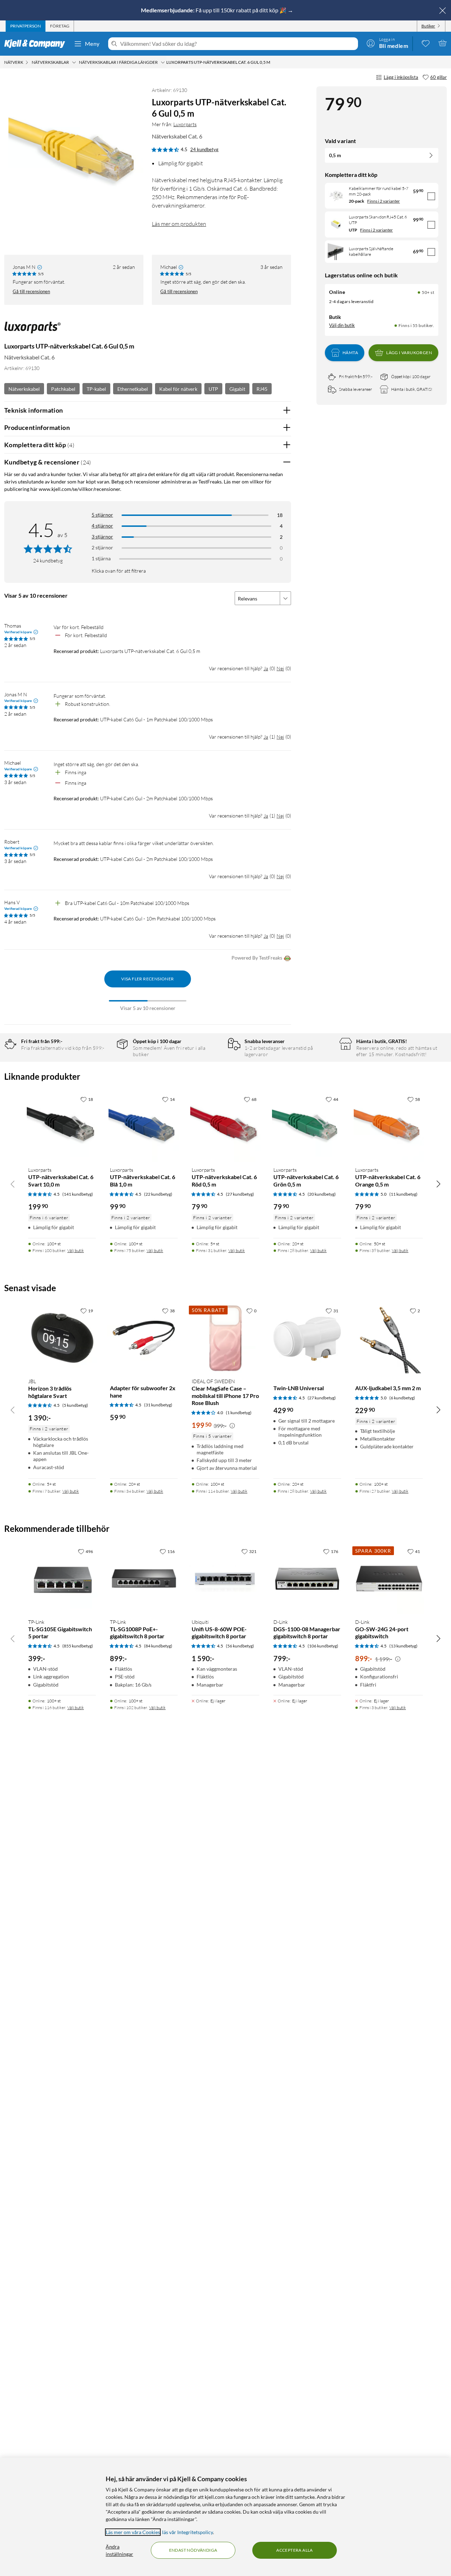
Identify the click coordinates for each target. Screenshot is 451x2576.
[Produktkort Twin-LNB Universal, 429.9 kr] (307, 1338)
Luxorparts (185, 124)
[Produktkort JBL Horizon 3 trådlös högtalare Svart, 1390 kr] (62, 1338)
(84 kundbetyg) (158, 1646)
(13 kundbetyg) (403, 1646)
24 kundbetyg (204, 149)
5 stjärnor (102, 515)
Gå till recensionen (31, 291)
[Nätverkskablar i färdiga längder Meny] (163, 62)
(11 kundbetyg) (403, 1194)
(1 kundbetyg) (239, 1413)
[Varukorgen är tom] (443, 43)
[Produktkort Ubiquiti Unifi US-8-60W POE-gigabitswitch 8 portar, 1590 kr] (225, 1579)
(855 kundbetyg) (78, 1646)
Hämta (350, 353)
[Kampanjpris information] (232, 1426)
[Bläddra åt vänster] (13, 1184)
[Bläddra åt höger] (438, 1184)
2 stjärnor (102, 547)
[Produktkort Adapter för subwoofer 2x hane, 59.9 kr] (144, 1338)
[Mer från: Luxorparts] (32, 331)
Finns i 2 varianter (384, 201)
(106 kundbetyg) (323, 1646)
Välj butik (76, 1250)
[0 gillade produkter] (426, 43)
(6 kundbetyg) (402, 1398)
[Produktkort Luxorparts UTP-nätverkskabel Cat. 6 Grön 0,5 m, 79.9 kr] (307, 1127)
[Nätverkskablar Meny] (74, 62)
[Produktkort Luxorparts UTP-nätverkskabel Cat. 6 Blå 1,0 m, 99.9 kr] (144, 1127)
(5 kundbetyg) (75, 1405)
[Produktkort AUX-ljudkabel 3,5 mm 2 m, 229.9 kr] (389, 1338)
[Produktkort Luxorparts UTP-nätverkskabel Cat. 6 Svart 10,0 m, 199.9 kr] (62, 1127)
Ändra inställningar (119, 2550)
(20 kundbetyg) (322, 1194)
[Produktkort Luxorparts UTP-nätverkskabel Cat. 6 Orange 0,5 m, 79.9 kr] (389, 1127)
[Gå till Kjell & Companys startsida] (37, 44)
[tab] (26, 26)
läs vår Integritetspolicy (187, 2532)
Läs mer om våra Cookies (133, 2532)
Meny (92, 44)
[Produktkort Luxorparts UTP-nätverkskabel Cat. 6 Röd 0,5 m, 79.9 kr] (225, 1127)
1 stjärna (101, 558)
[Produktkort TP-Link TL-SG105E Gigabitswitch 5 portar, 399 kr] (62, 1579)
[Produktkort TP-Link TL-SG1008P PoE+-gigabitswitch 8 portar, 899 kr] (144, 1579)
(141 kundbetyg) (78, 1194)
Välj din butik (342, 325)
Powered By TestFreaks (257, 958)
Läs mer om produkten (179, 224)
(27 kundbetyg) (240, 1194)
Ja (266, 668)
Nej (280, 668)
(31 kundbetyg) (158, 1405)
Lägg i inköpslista (401, 77)
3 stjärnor (102, 537)
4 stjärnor (102, 526)
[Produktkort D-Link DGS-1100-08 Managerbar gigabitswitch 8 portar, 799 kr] (307, 1579)
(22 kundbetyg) (158, 1194)
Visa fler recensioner (147, 979)
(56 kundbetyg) (240, 1646)
